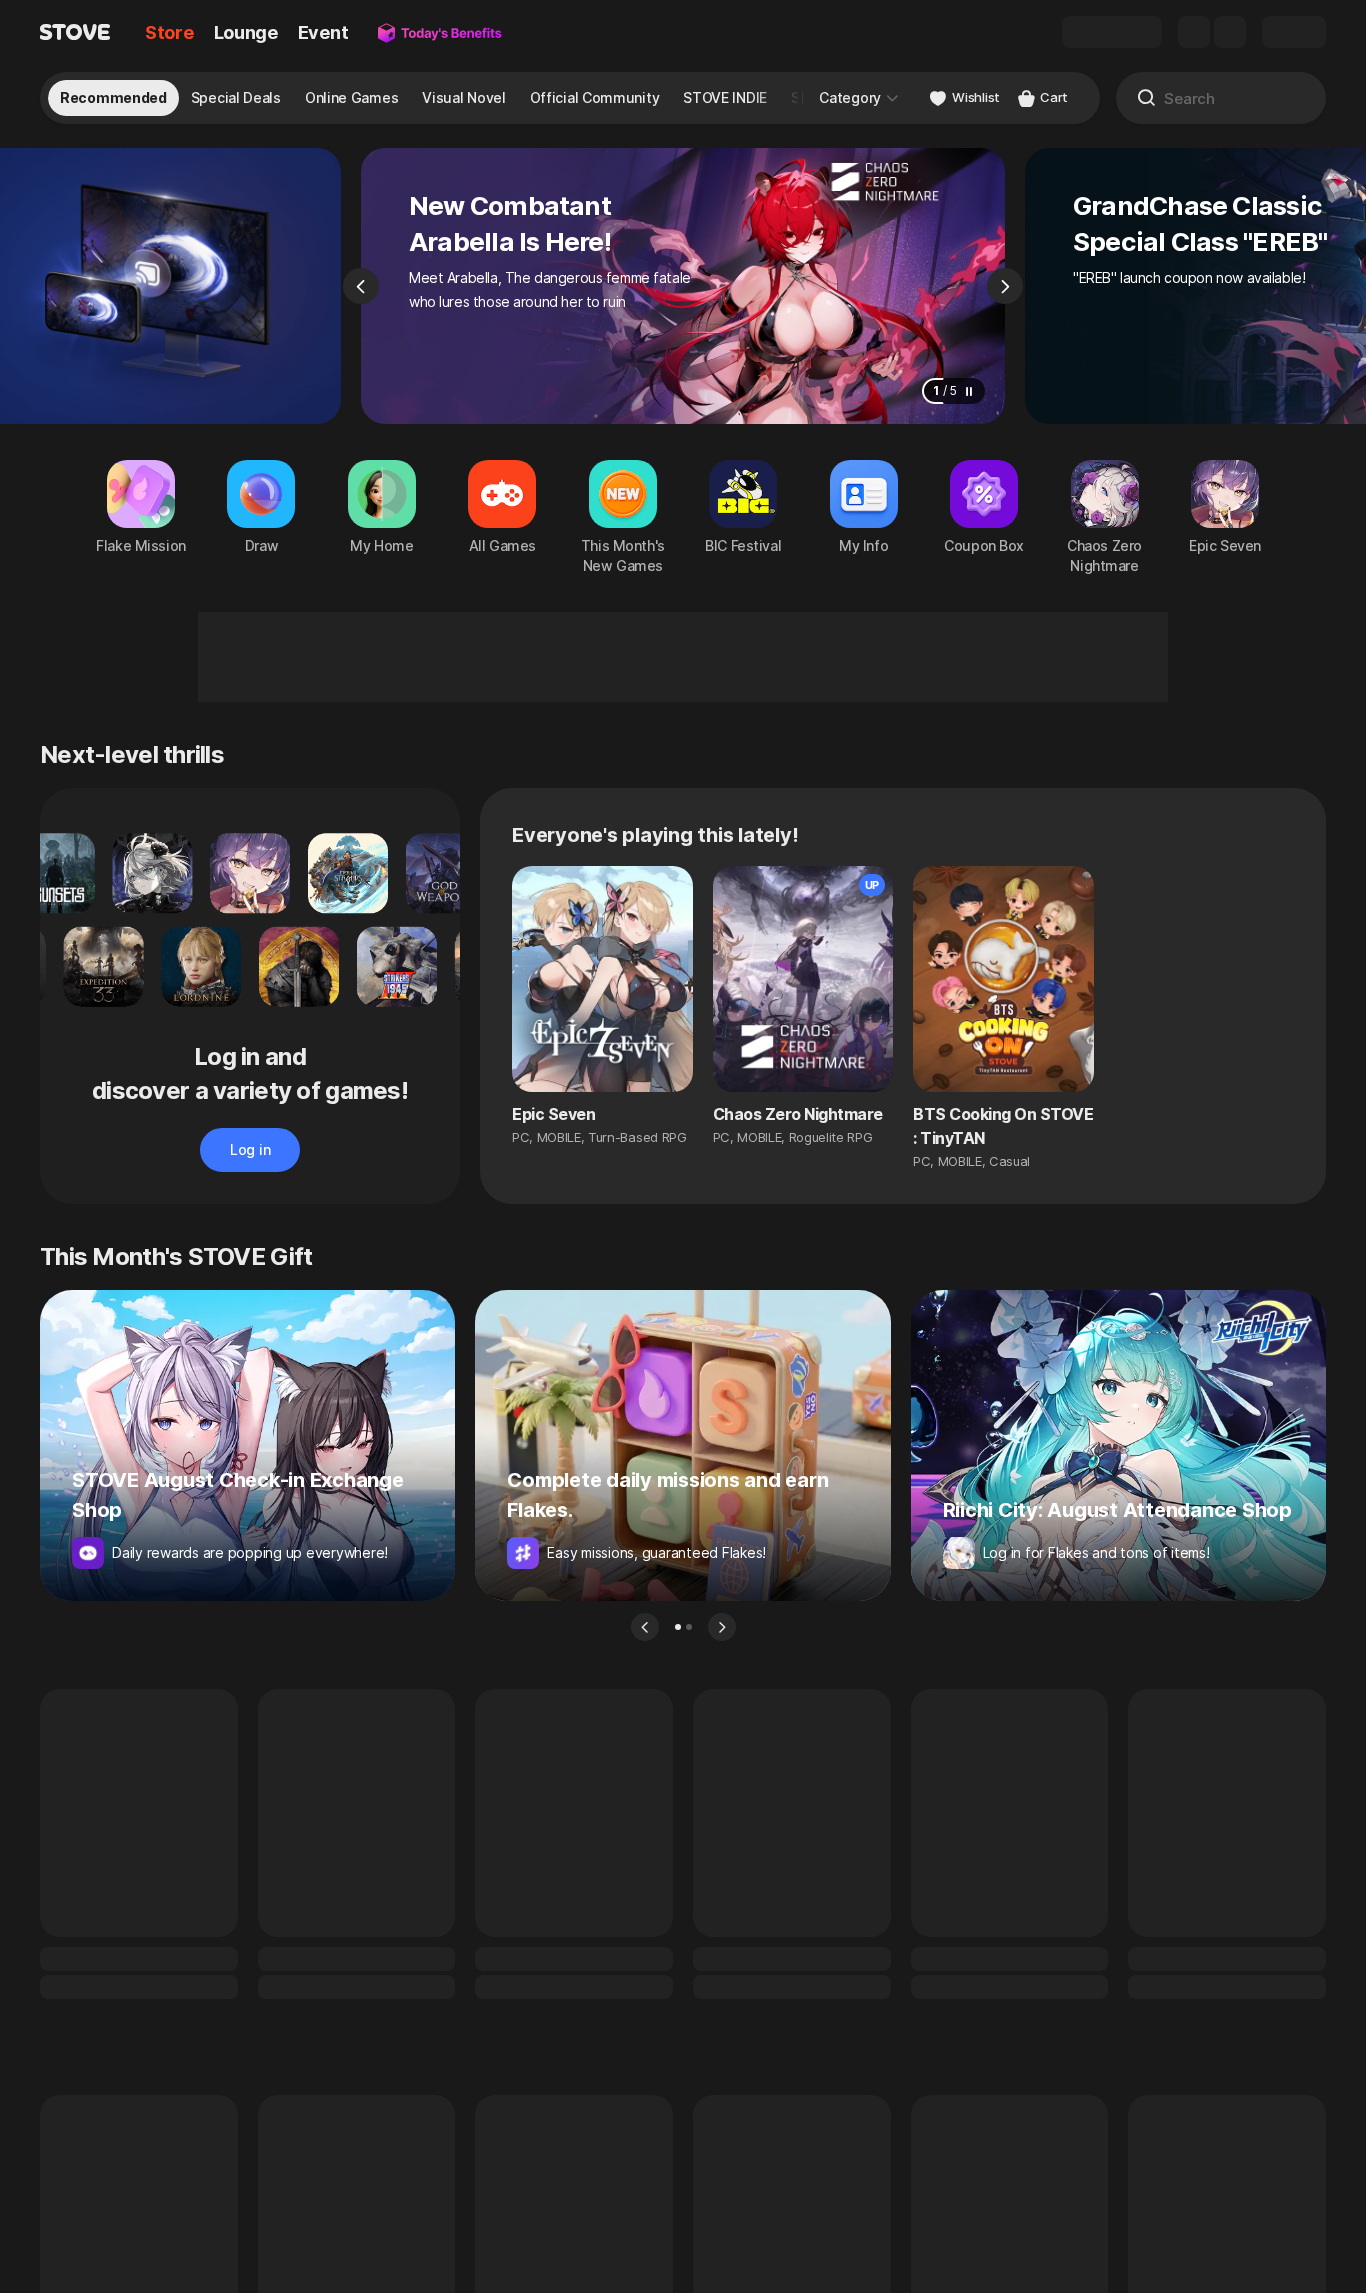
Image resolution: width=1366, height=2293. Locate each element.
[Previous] (361, 286)
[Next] (1005, 286)
